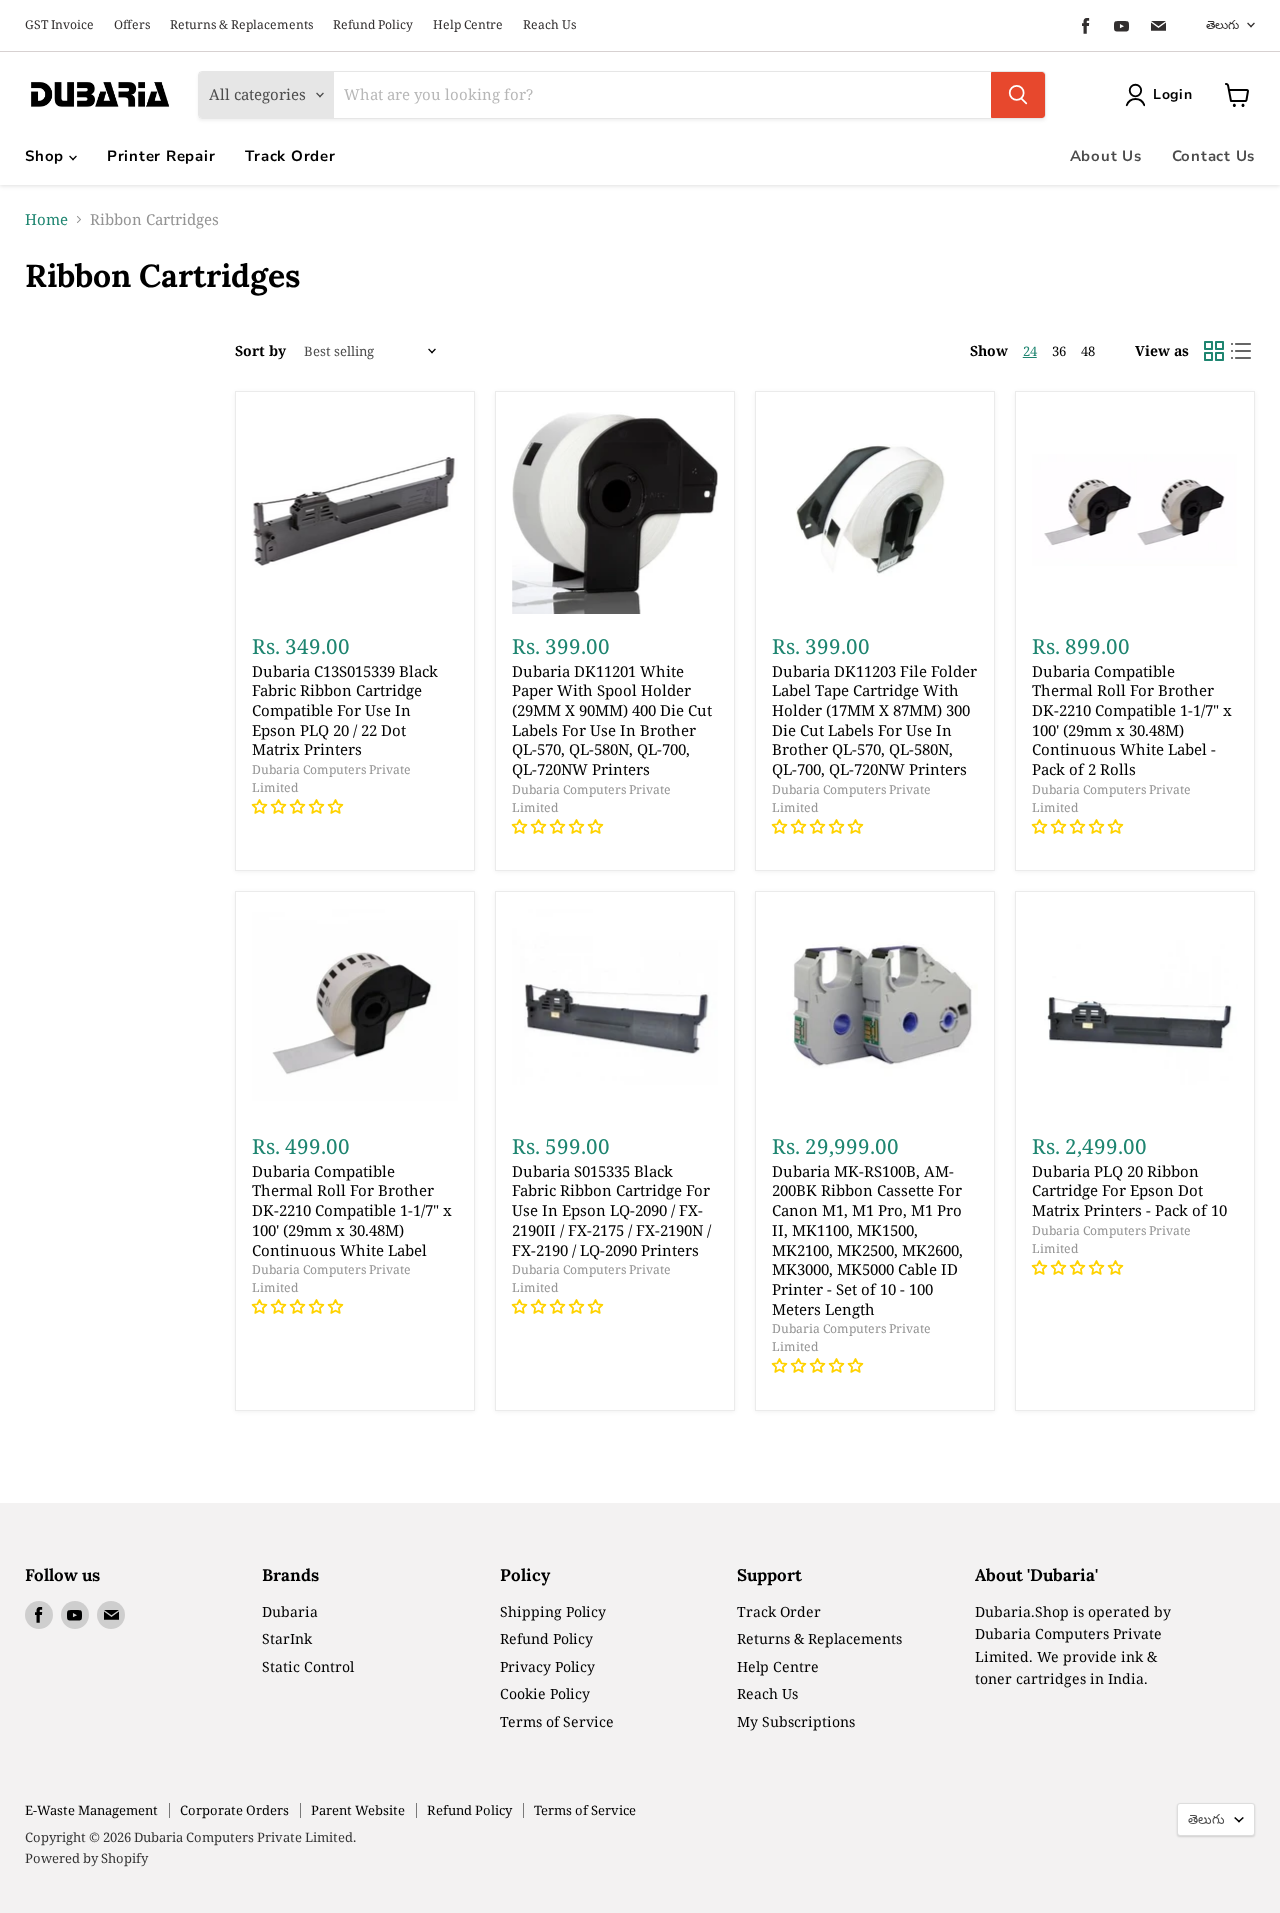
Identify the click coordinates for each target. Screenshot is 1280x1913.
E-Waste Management (91, 1810)
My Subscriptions (796, 1721)
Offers (132, 25)
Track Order (290, 156)
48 (1088, 351)
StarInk (287, 1638)
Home (46, 219)
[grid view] (1214, 351)
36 (1059, 351)
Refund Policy (373, 25)
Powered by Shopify (86, 1858)
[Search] (1018, 95)
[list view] (1242, 351)
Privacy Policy (547, 1666)
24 (1030, 351)
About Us (1106, 156)
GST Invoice (59, 25)
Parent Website (358, 1810)
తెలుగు (1222, 24)
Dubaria (290, 1611)
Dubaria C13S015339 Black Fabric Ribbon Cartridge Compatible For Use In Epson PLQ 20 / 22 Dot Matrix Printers (345, 710)
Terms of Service (557, 1721)
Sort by (260, 351)
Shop (47, 156)
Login (1173, 94)
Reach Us (549, 25)
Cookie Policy (545, 1693)
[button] (299, 806)
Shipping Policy (553, 1611)
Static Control (308, 1666)
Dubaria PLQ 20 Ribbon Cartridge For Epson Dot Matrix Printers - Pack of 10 (1129, 1190)
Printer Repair (161, 156)
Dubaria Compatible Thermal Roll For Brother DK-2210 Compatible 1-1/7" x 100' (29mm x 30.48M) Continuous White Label (352, 1210)
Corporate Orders (234, 1810)
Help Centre (468, 25)
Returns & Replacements (241, 25)
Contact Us (1214, 156)
